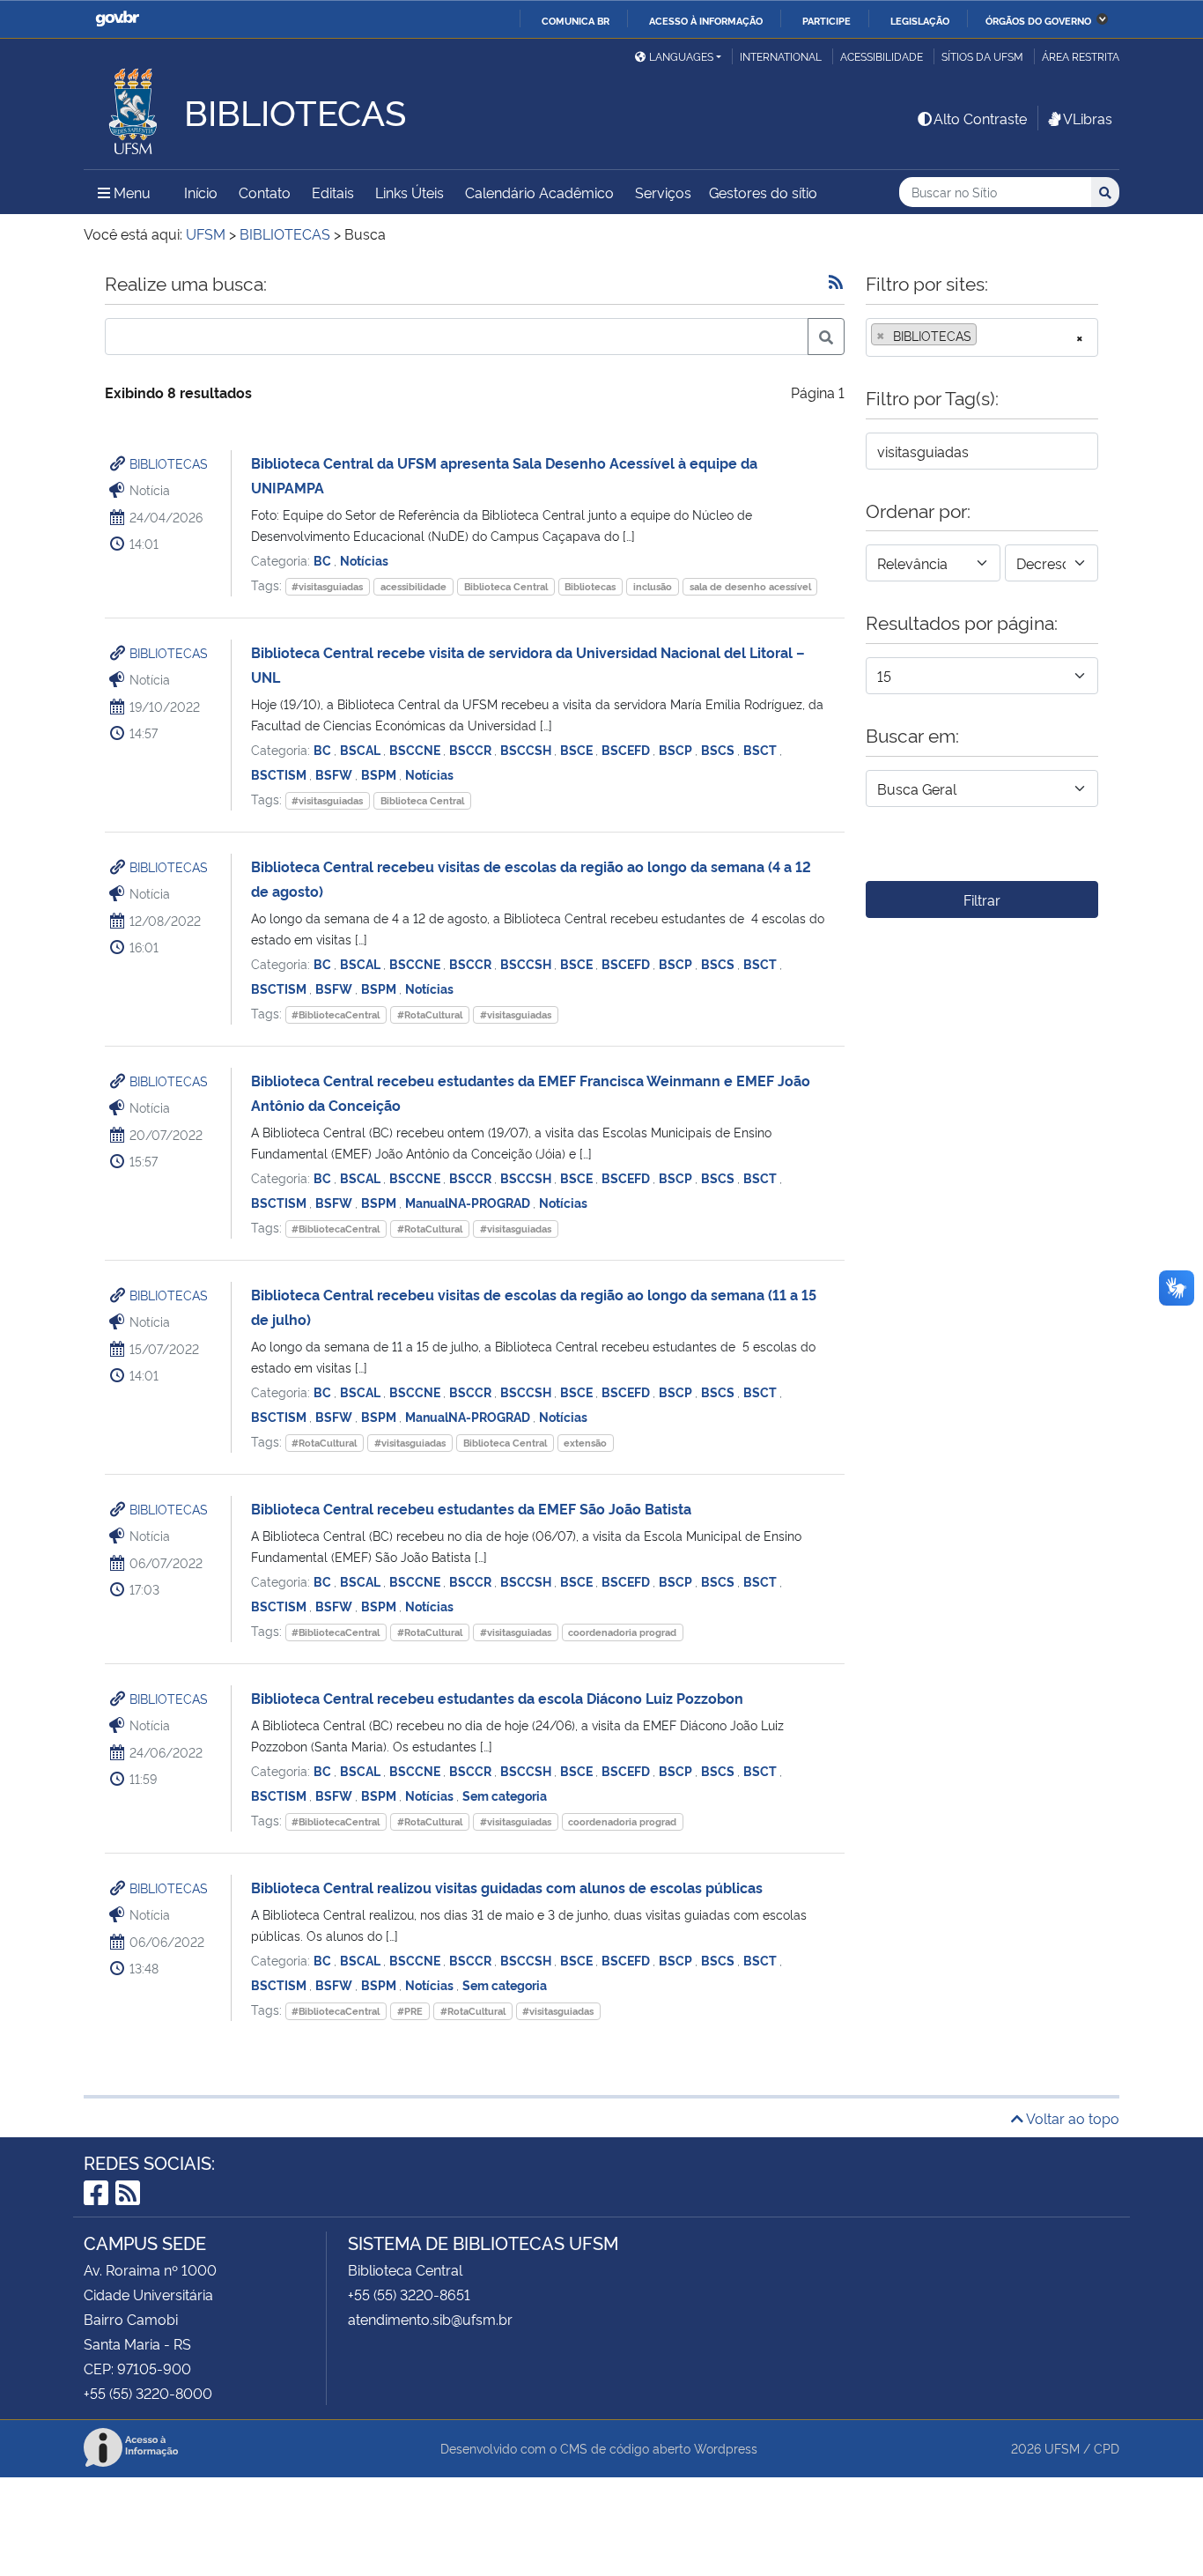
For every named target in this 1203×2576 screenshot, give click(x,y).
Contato (265, 192)
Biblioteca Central (506, 586)
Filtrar (982, 899)
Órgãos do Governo (1038, 20)
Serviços (663, 192)
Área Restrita (1081, 56)
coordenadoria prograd (622, 1632)
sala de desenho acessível (750, 586)
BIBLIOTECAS (169, 463)
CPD (1107, 2448)
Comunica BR (576, 20)
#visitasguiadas (327, 586)
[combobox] (982, 337)
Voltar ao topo (1071, 2118)
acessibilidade (413, 586)
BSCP (677, 749)
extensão (585, 1443)
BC (324, 560)
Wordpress (726, 2448)
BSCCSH (527, 749)
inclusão (653, 586)
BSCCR (472, 749)
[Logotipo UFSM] (134, 107)
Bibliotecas (590, 586)
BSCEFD (627, 749)
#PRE (410, 2011)
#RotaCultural (430, 1014)
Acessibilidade (882, 56)
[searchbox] (986, 336)
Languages (681, 56)
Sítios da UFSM (982, 56)
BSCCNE (416, 749)
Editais (333, 192)
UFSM (1062, 2448)
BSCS (719, 749)
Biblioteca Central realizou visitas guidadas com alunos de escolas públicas (507, 1887)
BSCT (761, 749)
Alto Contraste (980, 118)
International (781, 56)
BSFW (335, 774)
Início (201, 192)
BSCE (578, 749)
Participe (827, 20)
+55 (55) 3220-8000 (148, 2393)
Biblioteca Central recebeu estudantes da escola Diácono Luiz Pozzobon (497, 1698)
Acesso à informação (706, 20)
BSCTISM (280, 774)
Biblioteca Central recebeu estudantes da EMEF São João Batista (471, 1508)
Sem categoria (505, 1795)
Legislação (920, 20)
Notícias (364, 560)
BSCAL (362, 749)
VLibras (1088, 118)
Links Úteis (410, 192)
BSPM (380, 774)
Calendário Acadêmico (539, 192)
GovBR (117, 19)
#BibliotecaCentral (336, 1014)
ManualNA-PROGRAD (469, 1202)
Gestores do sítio (763, 192)
